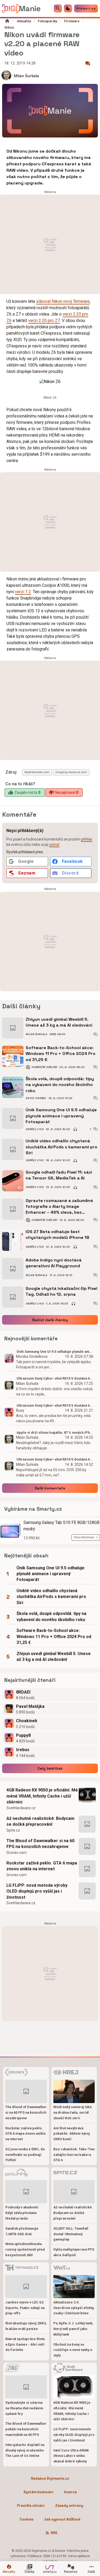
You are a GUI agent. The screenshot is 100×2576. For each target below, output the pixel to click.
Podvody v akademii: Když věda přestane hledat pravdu (22, 2213)
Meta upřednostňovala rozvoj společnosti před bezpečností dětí (25, 2249)
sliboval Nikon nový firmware (63, 301)
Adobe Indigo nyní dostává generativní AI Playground (54, 1263)
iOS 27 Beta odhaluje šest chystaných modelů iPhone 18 (57, 1235)
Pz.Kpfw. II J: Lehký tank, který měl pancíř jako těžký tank (73, 2329)
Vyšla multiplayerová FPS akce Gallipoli (74, 2252)
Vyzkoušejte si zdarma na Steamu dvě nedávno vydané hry (24, 2408)
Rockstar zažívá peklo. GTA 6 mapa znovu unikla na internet (42, 1866)
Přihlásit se (86, 8)
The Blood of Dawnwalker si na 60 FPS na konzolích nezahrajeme (40, 1844)
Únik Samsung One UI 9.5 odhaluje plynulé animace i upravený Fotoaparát (61, 1116)
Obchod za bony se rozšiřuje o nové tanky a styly (73, 2350)
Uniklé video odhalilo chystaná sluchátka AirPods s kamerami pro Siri (61, 1147)
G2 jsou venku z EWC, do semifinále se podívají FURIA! (25, 2155)
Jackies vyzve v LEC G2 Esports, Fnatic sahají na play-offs (25, 2308)
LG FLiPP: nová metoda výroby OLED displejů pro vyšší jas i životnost (37, 1891)
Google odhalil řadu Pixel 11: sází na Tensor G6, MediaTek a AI (59, 1175)
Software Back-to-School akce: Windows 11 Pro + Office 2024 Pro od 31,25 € (61, 1054)
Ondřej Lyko (35, 1129)
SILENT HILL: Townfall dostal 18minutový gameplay (71, 2234)
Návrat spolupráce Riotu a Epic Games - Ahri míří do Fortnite (25, 2344)
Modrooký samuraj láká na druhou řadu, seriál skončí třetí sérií (72, 2112)
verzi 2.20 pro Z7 (44, 320)
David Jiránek (36, 1098)
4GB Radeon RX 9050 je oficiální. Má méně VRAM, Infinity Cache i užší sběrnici (42, 1796)
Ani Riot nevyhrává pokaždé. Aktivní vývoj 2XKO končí (72, 2134)
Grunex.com (17, 1853)
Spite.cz (13, 1830)
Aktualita (24, 21)
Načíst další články (50, 1320)
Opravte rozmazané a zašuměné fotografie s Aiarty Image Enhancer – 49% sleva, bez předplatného (59, 1207)
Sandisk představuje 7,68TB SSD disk (22, 2231)
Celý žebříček (50, 1768)
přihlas (87, 839)
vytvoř (54, 845)
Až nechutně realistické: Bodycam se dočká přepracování (40, 1821)
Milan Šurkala (26, 76)
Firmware (72, 21)
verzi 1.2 (23, 592)
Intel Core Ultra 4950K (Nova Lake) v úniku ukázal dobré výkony (71, 2456)
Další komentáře (50, 1488)
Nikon (9, 27)
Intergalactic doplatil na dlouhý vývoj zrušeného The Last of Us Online (25, 2450)
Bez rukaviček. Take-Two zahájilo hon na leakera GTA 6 (74, 2155)
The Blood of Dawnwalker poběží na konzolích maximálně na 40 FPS (26, 2429)
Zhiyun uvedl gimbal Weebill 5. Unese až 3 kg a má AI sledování (59, 1022)
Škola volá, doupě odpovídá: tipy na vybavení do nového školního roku (60, 1085)
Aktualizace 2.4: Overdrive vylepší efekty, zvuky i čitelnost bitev (74, 2308)
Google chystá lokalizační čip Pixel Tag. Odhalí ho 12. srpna (61, 1291)
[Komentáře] (88, 64)
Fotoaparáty (47, 21)
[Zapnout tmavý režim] (68, 8)
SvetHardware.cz (21, 1808)
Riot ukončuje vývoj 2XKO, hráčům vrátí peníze (26, 2326)
